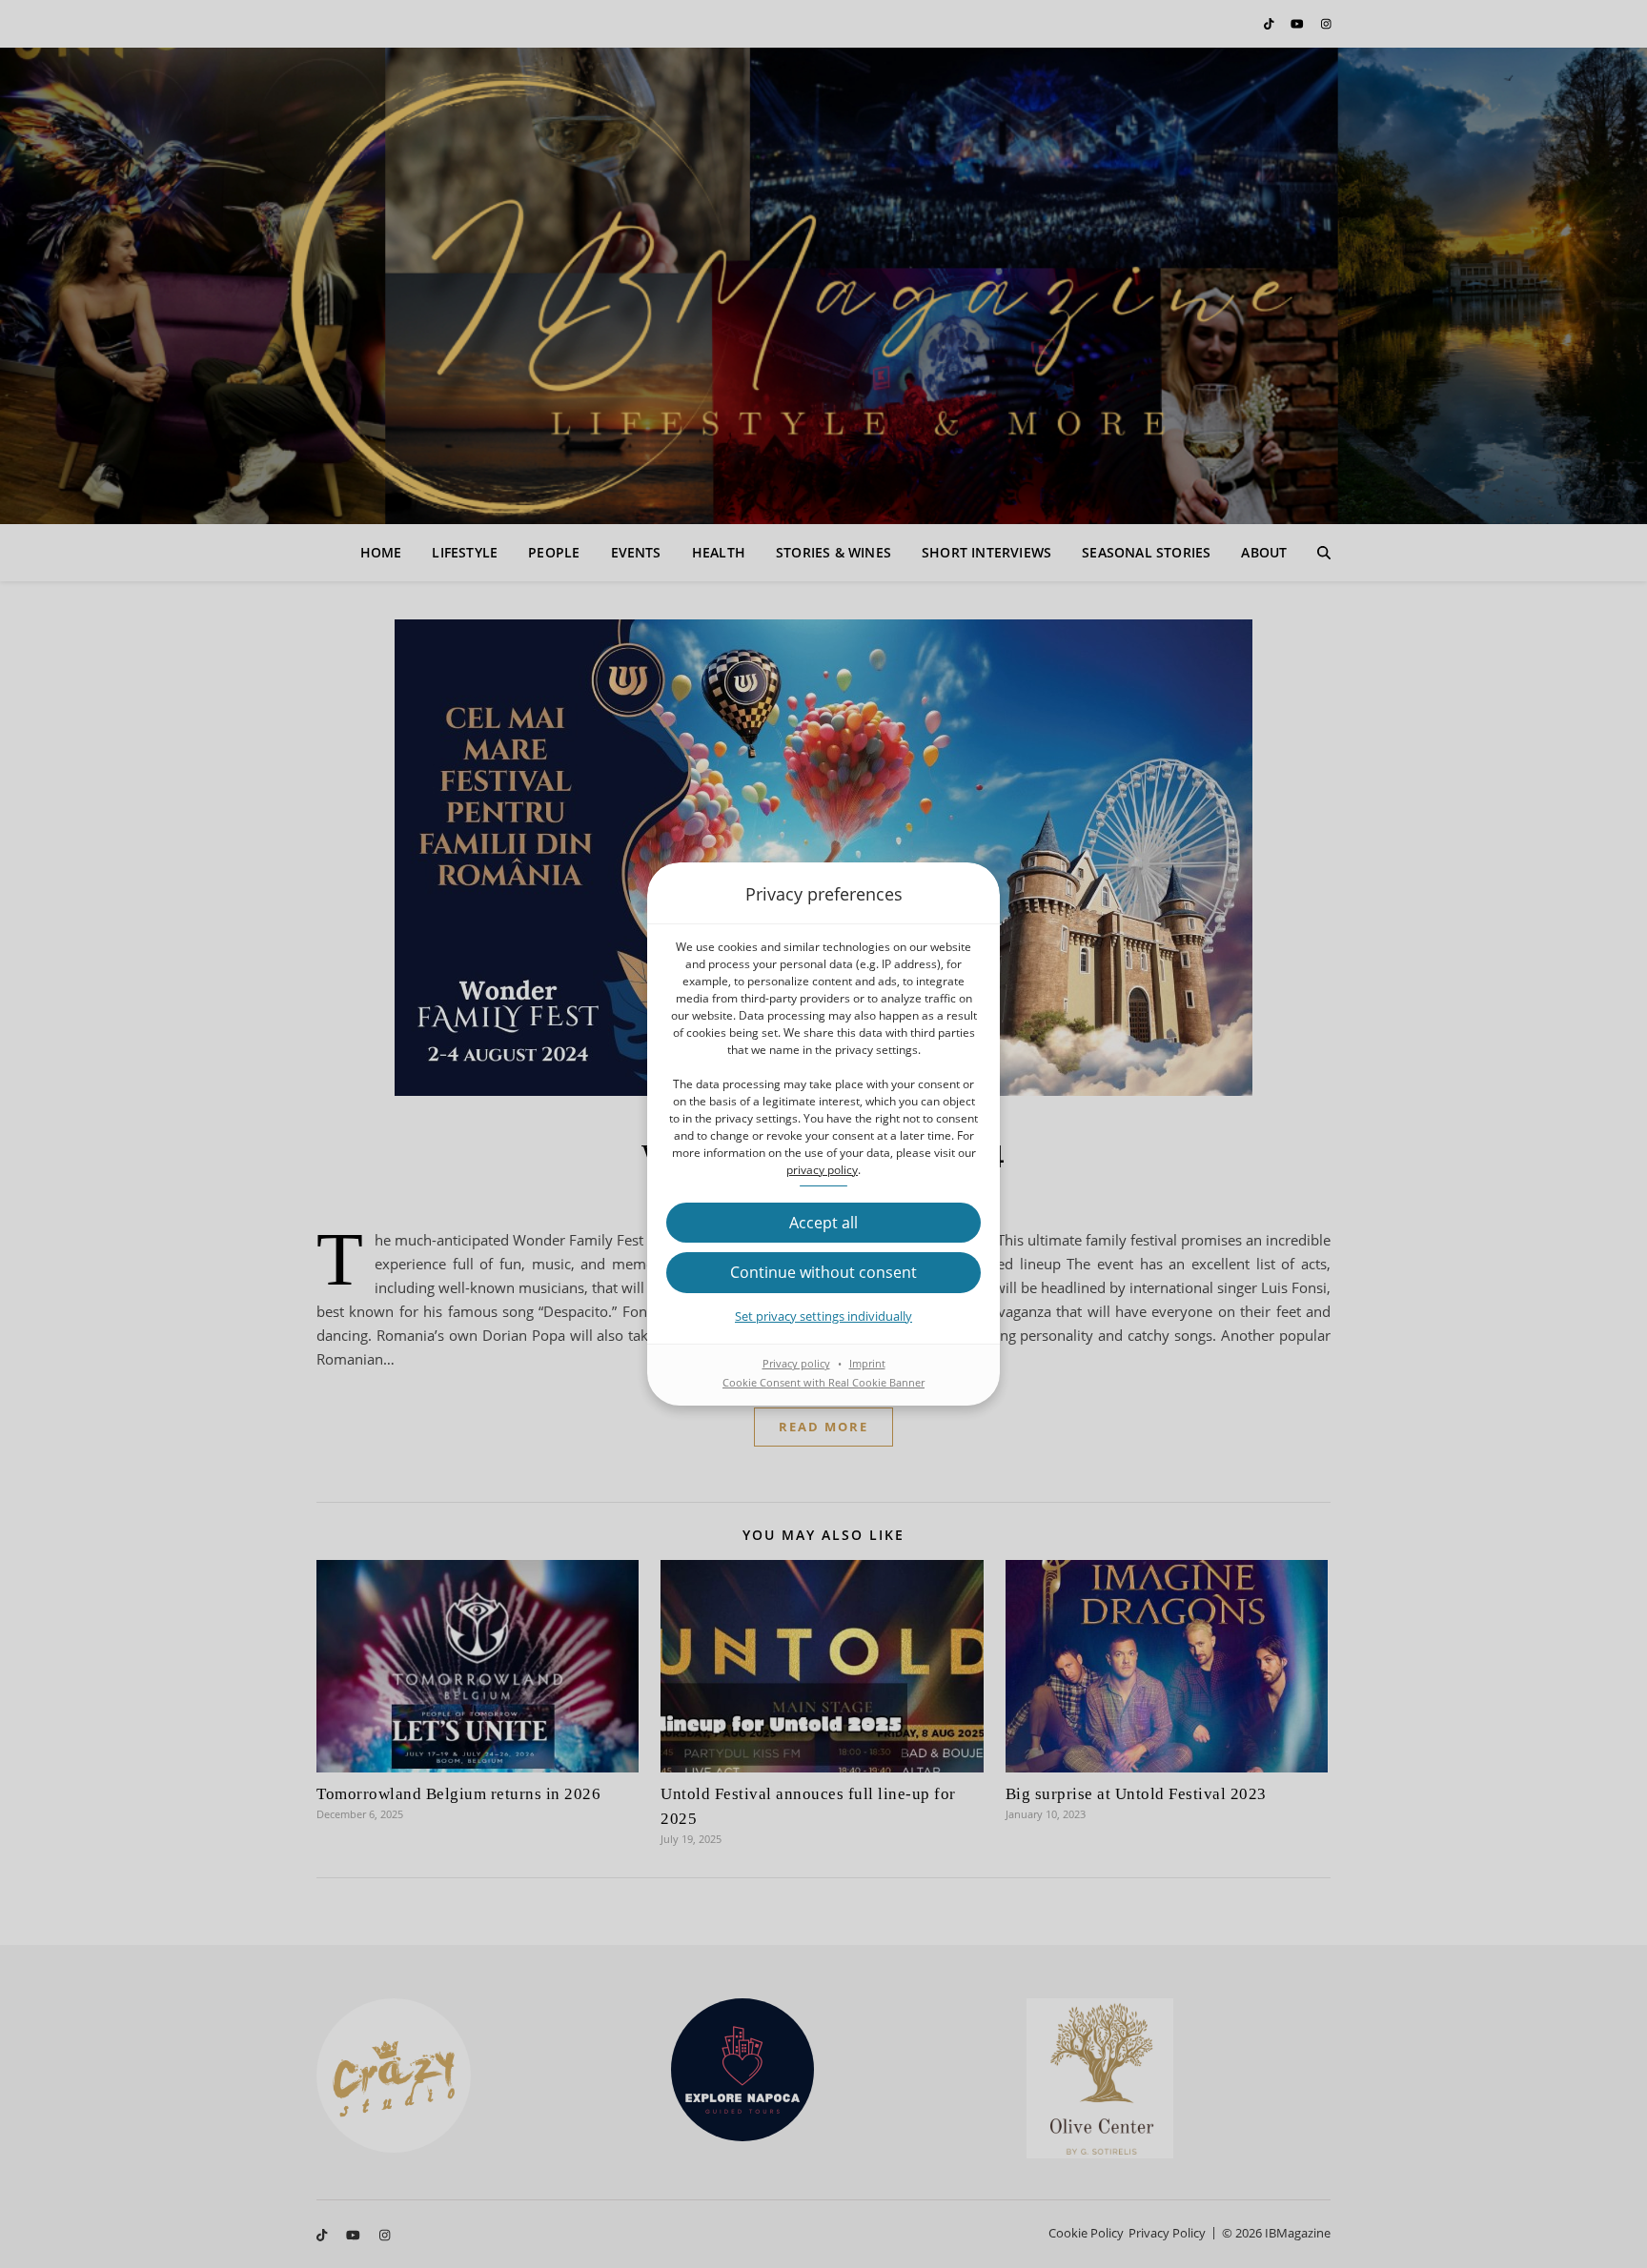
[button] (823, 1223)
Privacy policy (796, 1363)
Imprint (867, 1363)
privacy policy (822, 1170)
